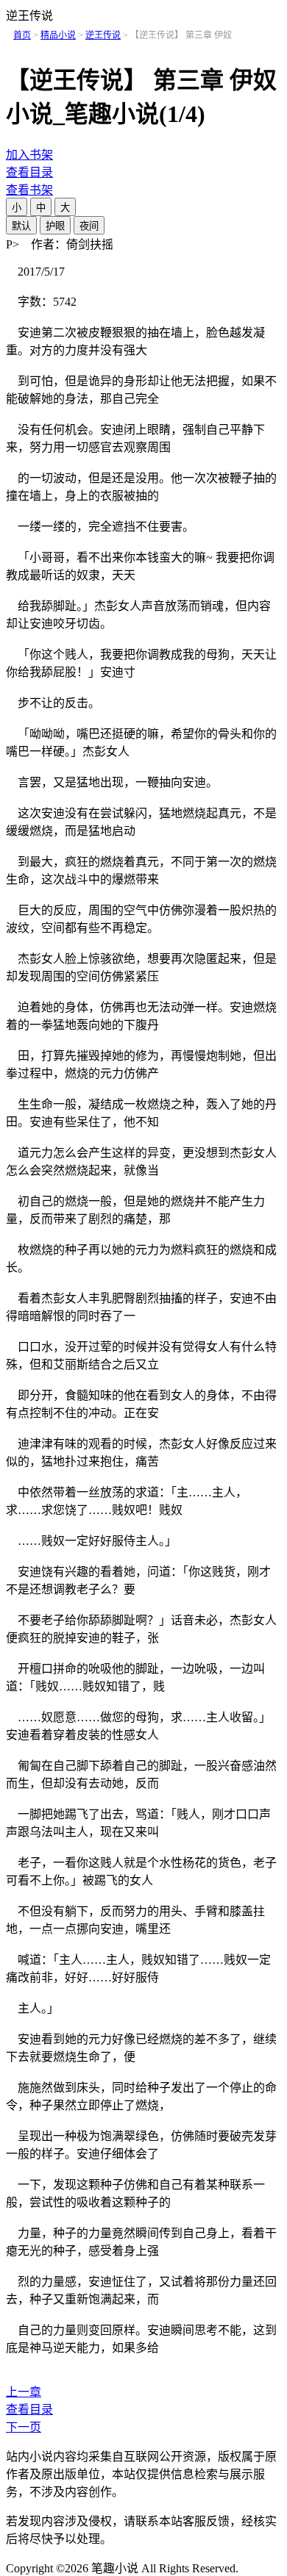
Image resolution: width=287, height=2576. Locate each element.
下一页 (24, 2427)
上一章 (24, 2392)
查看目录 (29, 172)
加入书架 (29, 155)
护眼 (55, 226)
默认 (21, 226)
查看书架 (29, 190)
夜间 (89, 226)
